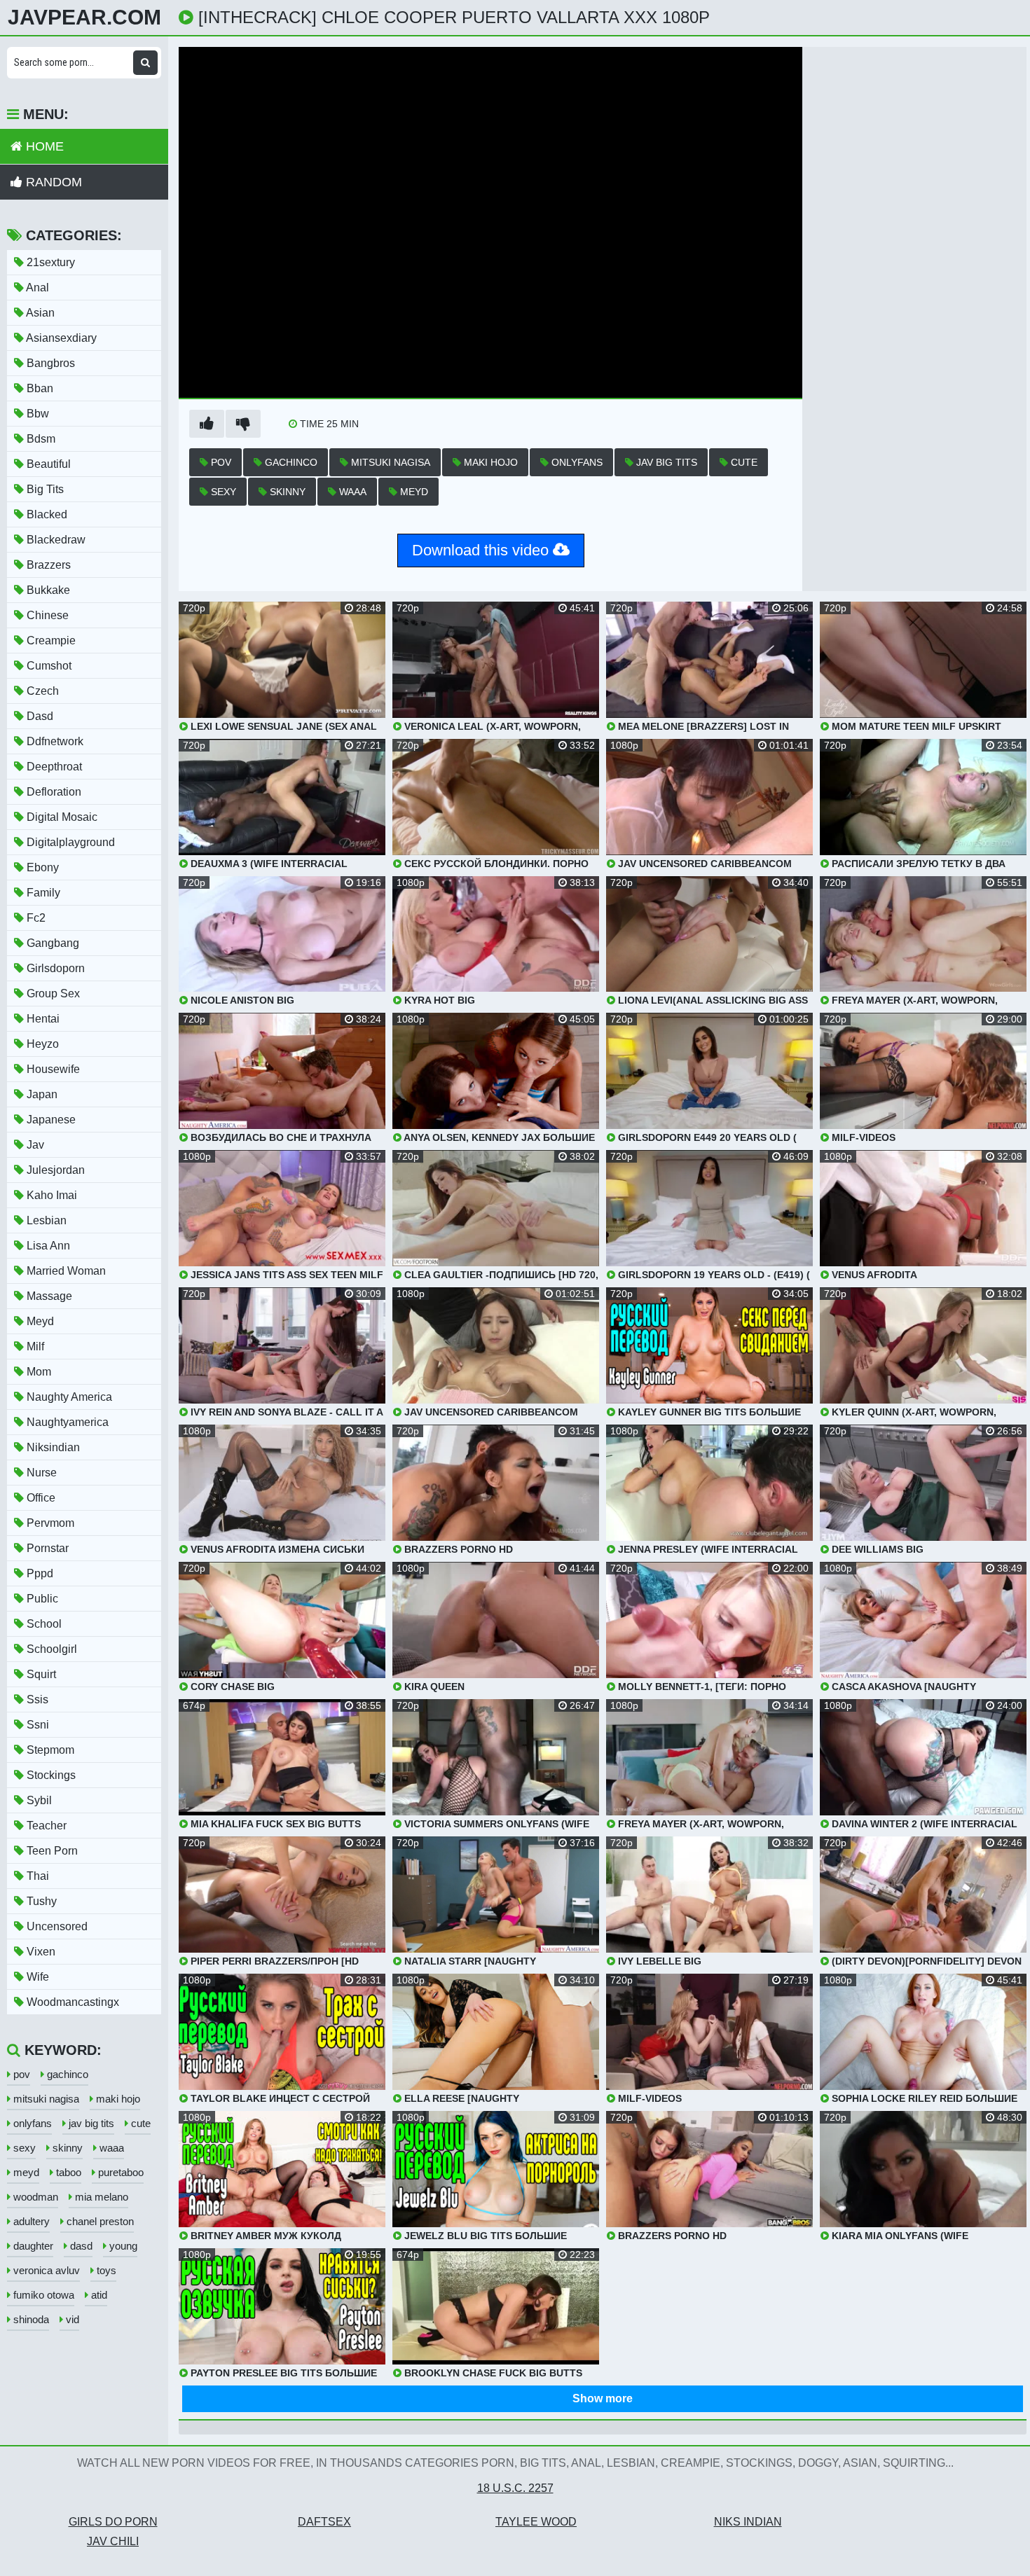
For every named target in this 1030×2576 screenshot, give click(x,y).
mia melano (100, 2197)
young (122, 2246)
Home (43, 146)
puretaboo (119, 2172)
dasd (80, 2246)
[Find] (145, 63)
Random (52, 182)
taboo (67, 2172)
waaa (351, 492)
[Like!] (207, 424)
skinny (286, 492)
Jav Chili (113, 2541)
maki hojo (489, 462)
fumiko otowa (42, 2295)
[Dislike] (243, 424)
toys (105, 2270)
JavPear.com (84, 18)
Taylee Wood (536, 2522)
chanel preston (99, 2221)
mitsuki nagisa (389, 462)
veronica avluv (45, 2270)
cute (743, 462)
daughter (32, 2246)
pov (220, 462)
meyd (413, 492)
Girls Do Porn (113, 2522)
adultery (30, 2221)
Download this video (482, 550)
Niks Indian (748, 2522)
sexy (222, 492)
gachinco (290, 462)
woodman (34, 2197)
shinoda (30, 2319)
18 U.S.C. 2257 (515, 2488)
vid (71, 2319)
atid (98, 2295)
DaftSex (324, 2522)
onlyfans (576, 462)
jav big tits (665, 462)
